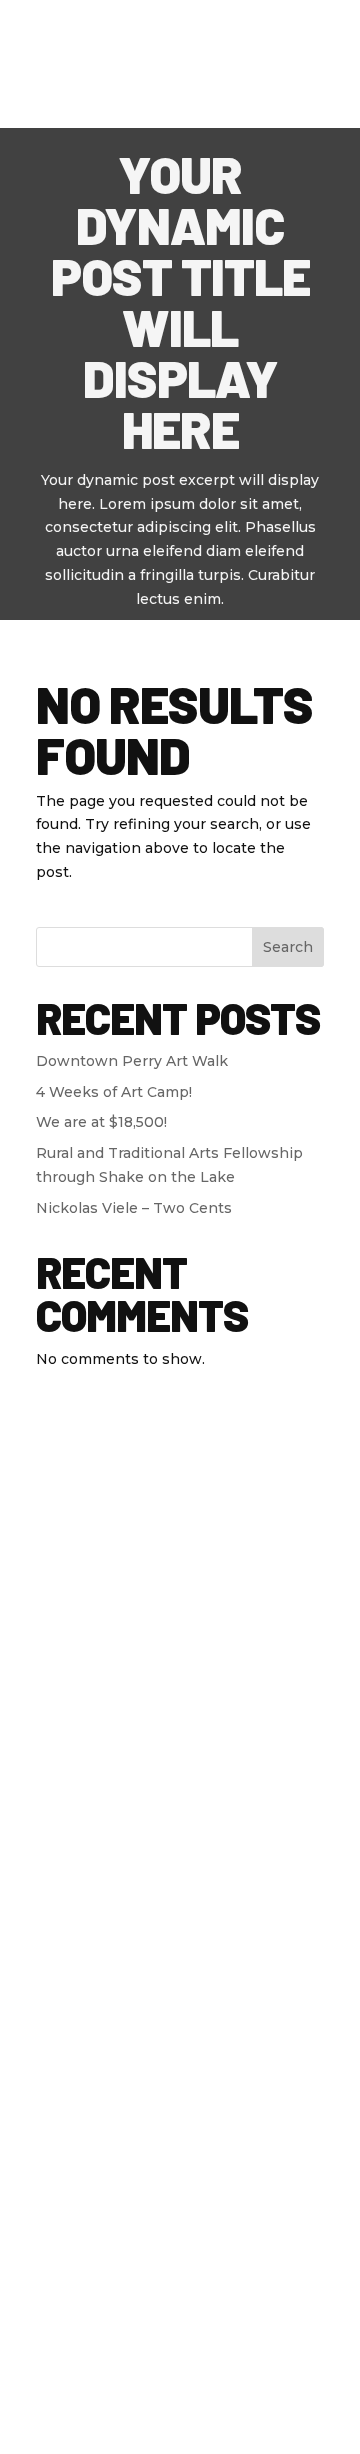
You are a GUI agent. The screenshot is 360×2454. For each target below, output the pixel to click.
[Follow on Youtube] (157, 1577)
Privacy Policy (106, 2350)
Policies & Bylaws (242, 2350)
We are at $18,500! (101, 1122)
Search (288, 947)
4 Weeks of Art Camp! (114, 1092)
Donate (187, 27)
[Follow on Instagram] (249, 1577)
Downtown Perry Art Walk (132, 1061)
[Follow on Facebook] (111, 1577)
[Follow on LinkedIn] (203, 1577)
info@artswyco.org (180, 1786)
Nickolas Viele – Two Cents (134, 1208)
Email (180, 2105)
